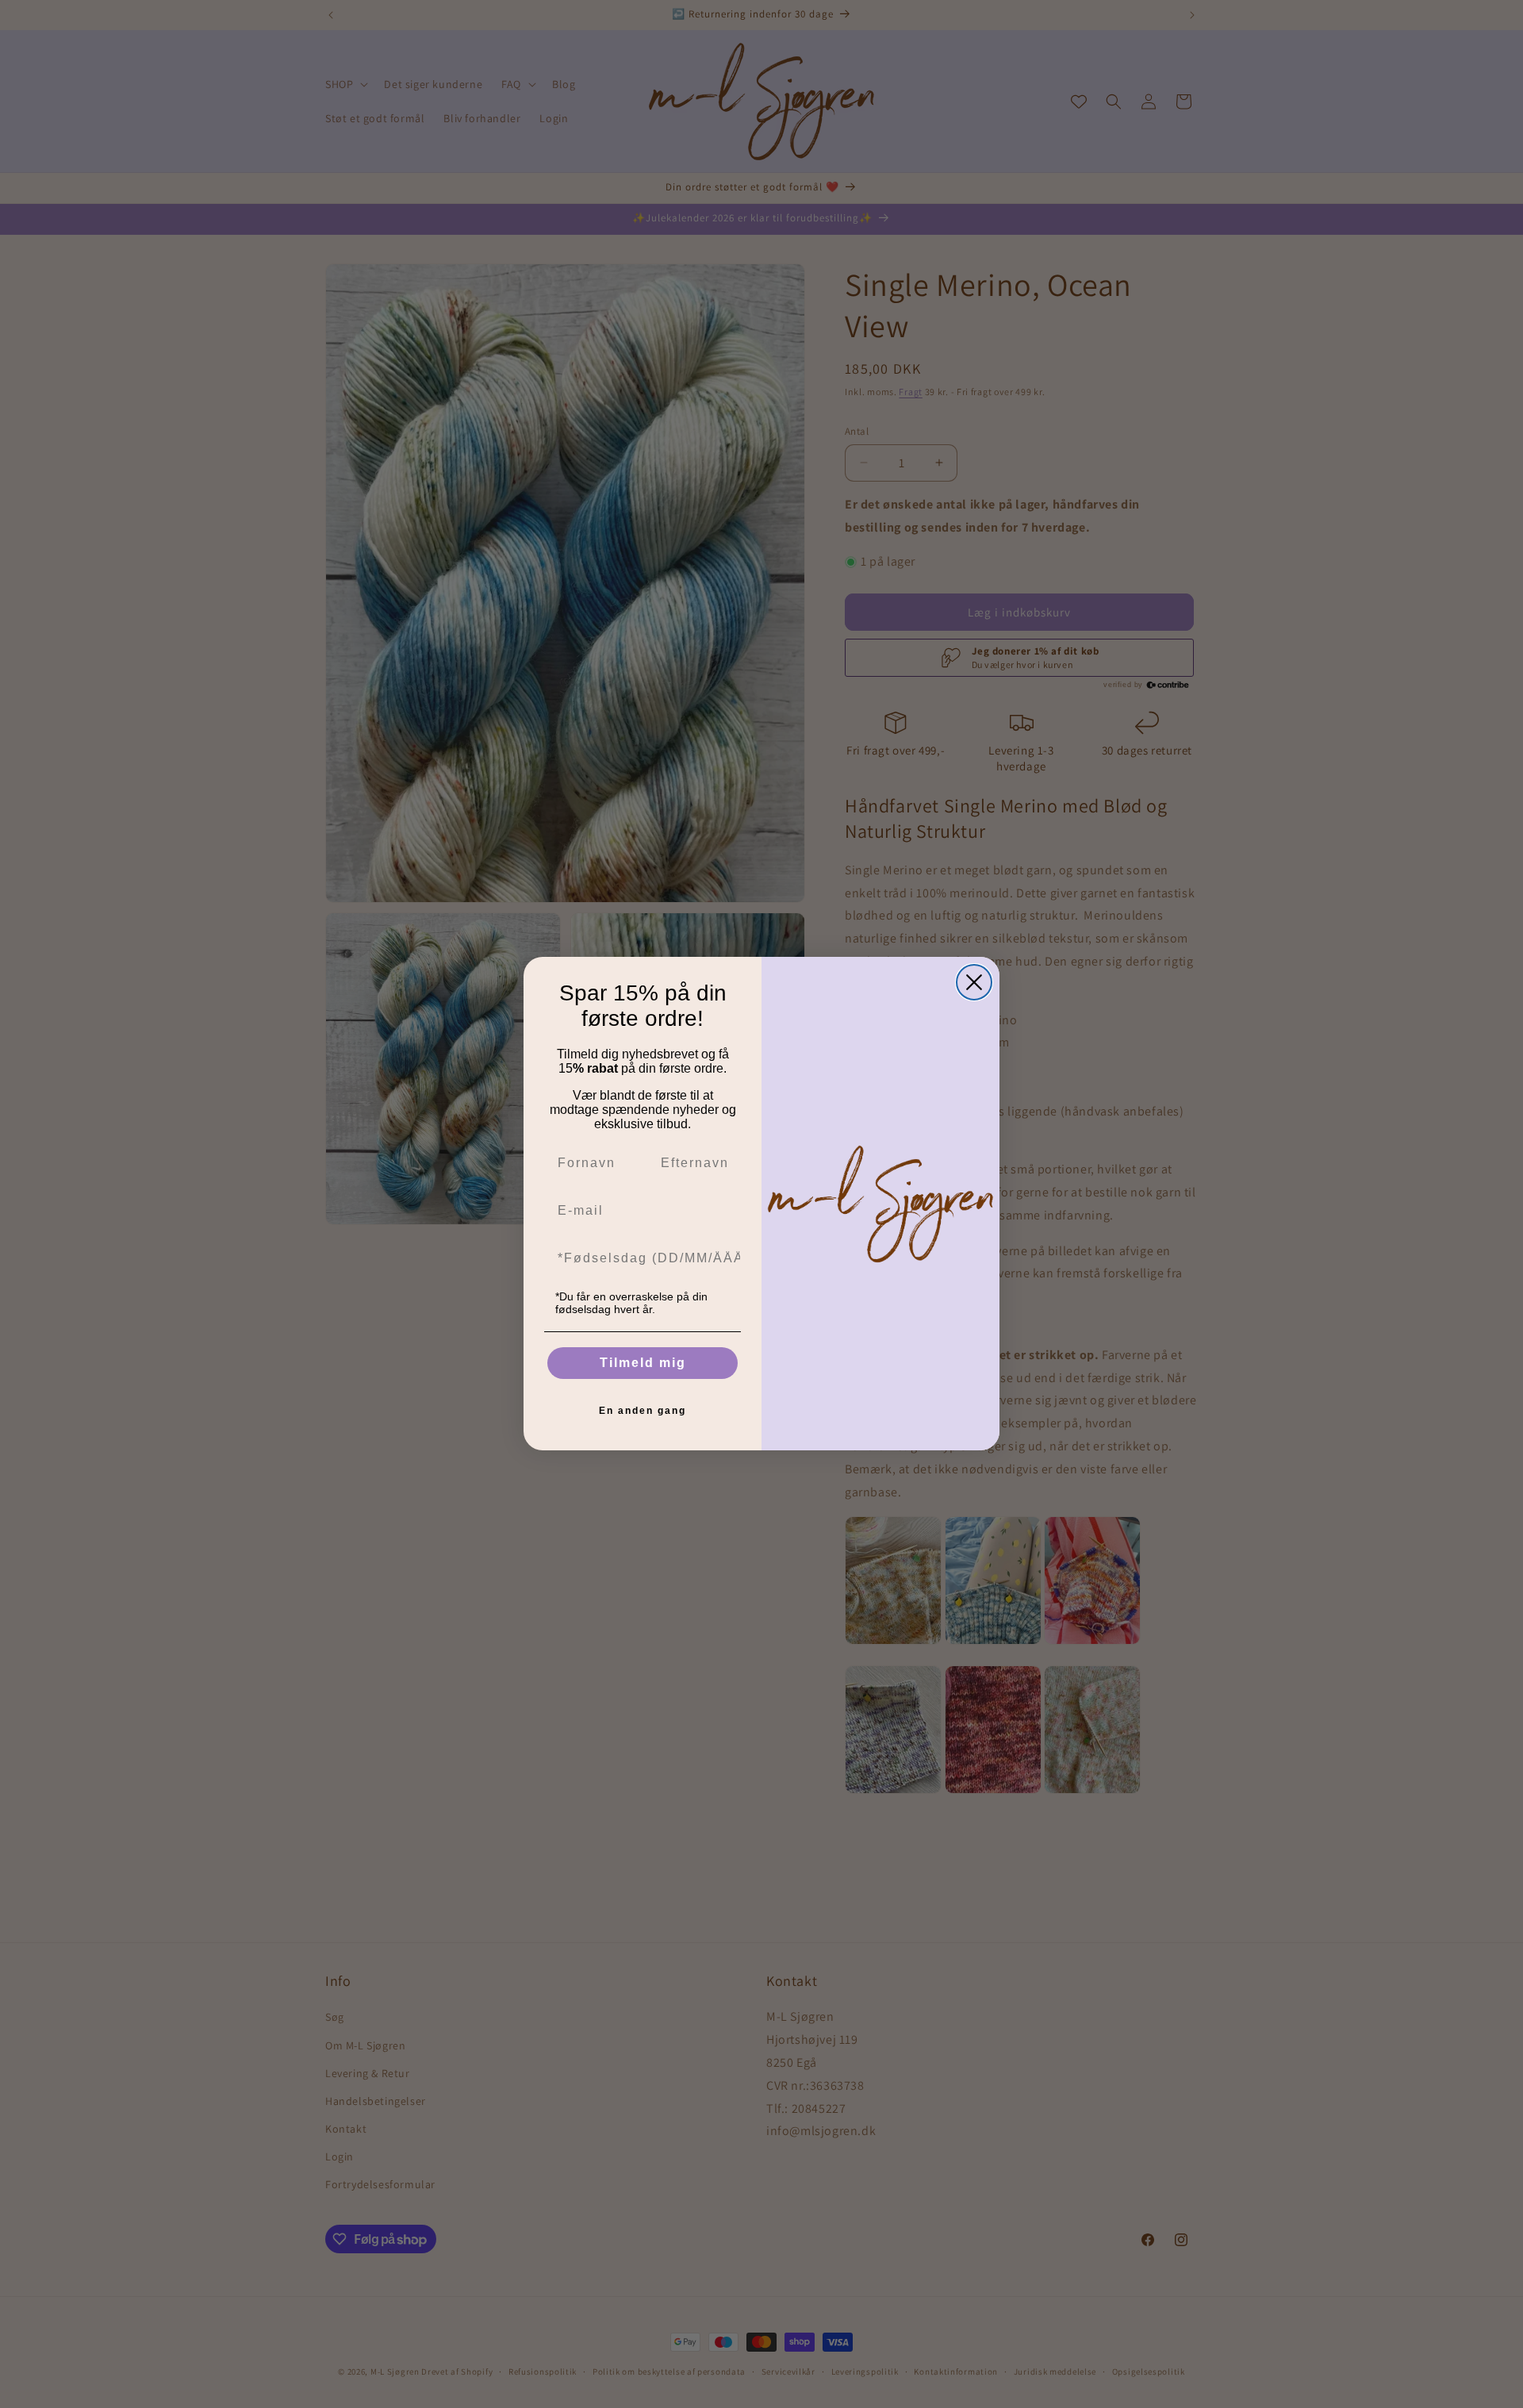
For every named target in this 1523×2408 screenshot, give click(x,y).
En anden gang (643, 1411)
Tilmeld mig (643, 1363)
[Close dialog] (974, 982)
